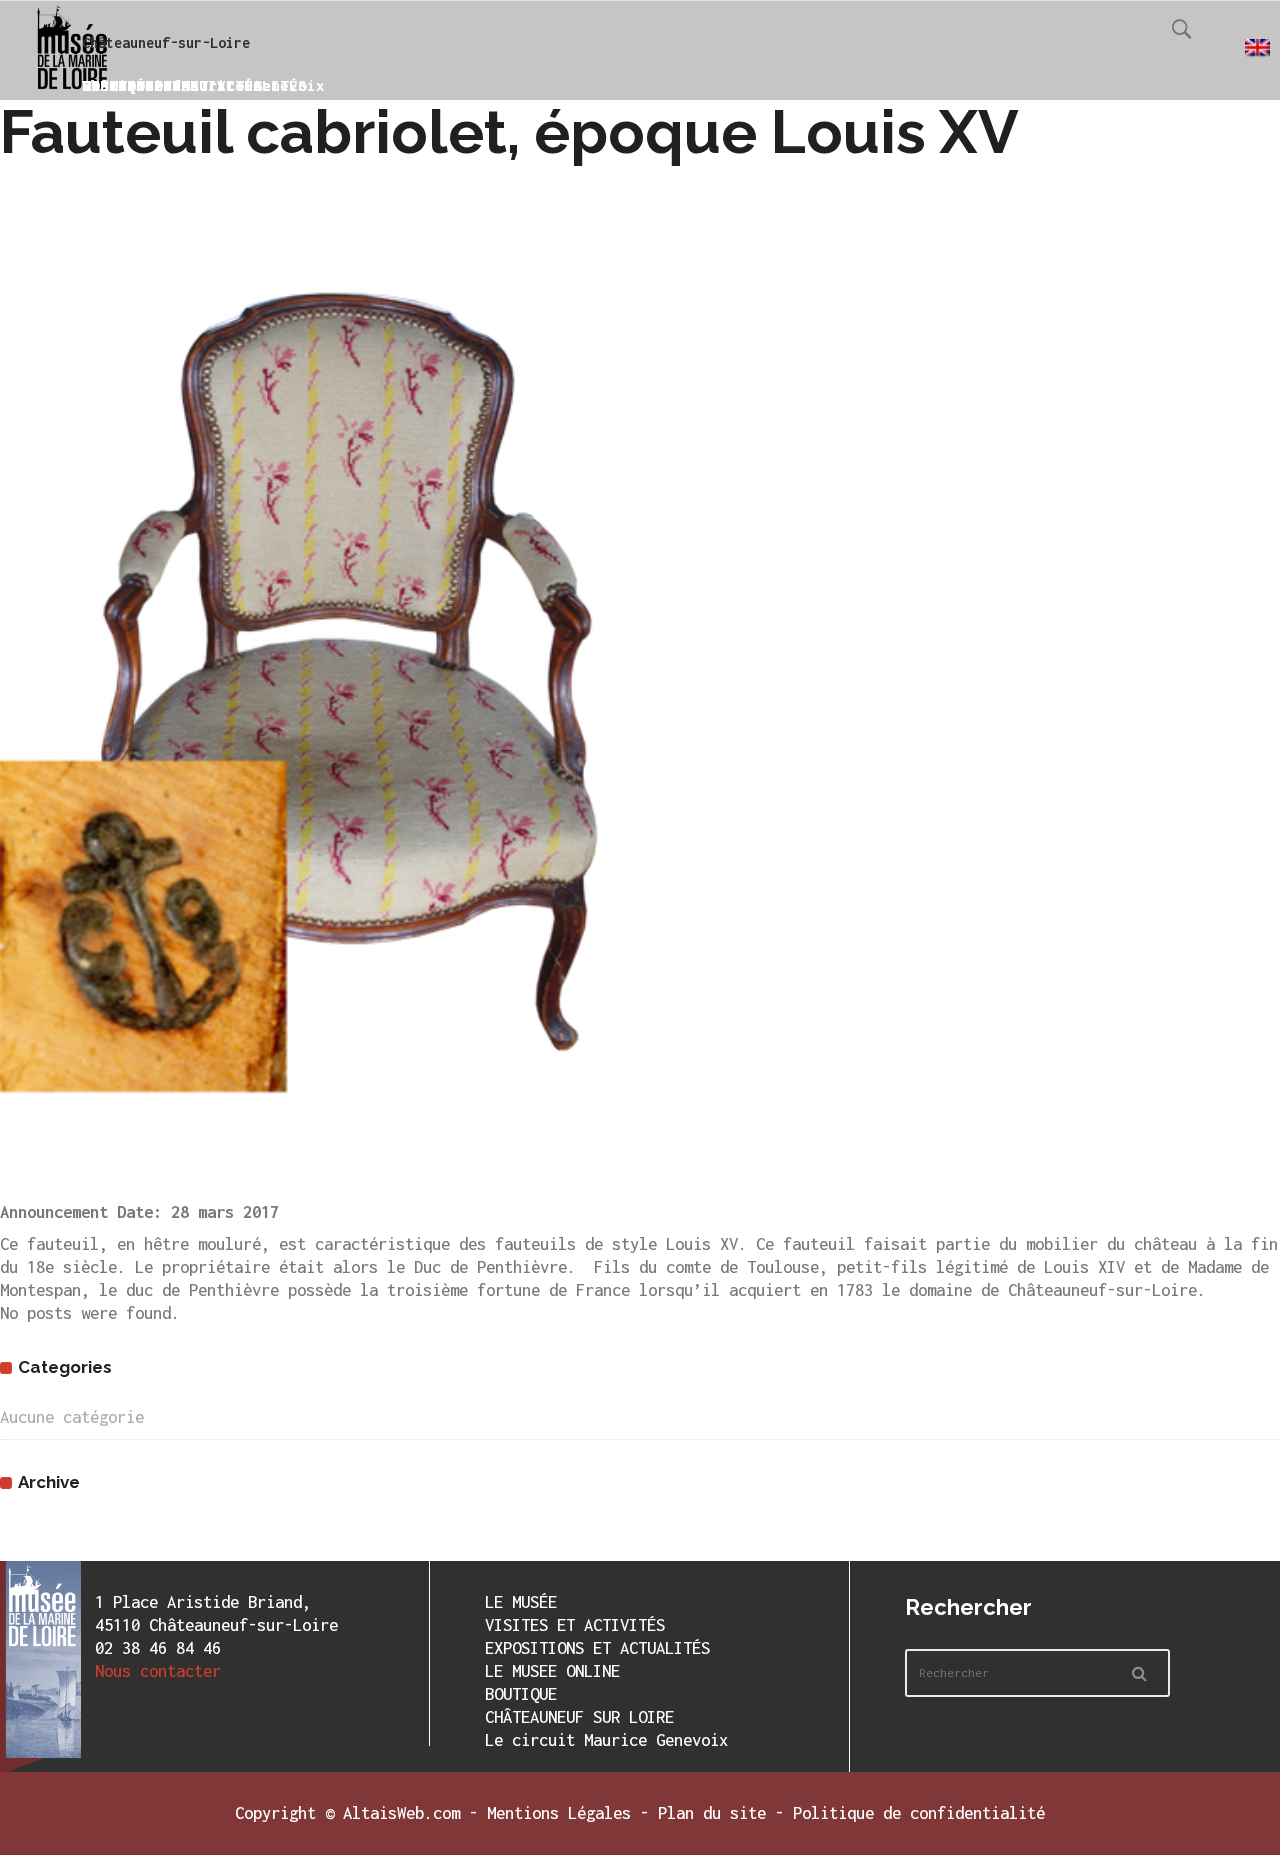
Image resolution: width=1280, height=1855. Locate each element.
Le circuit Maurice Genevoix (606, 1740)
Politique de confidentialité (919, 1813)
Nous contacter (158, 1671)
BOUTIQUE (521, 1694)
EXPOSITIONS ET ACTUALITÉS (597, 1648)
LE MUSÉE (521, 1602)
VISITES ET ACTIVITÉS (575, 1625)
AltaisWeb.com (401, 1813)
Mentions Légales (559, 1813)
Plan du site (712, 1813)
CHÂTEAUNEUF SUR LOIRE (579, 1717)
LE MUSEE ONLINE (552, 1671)
